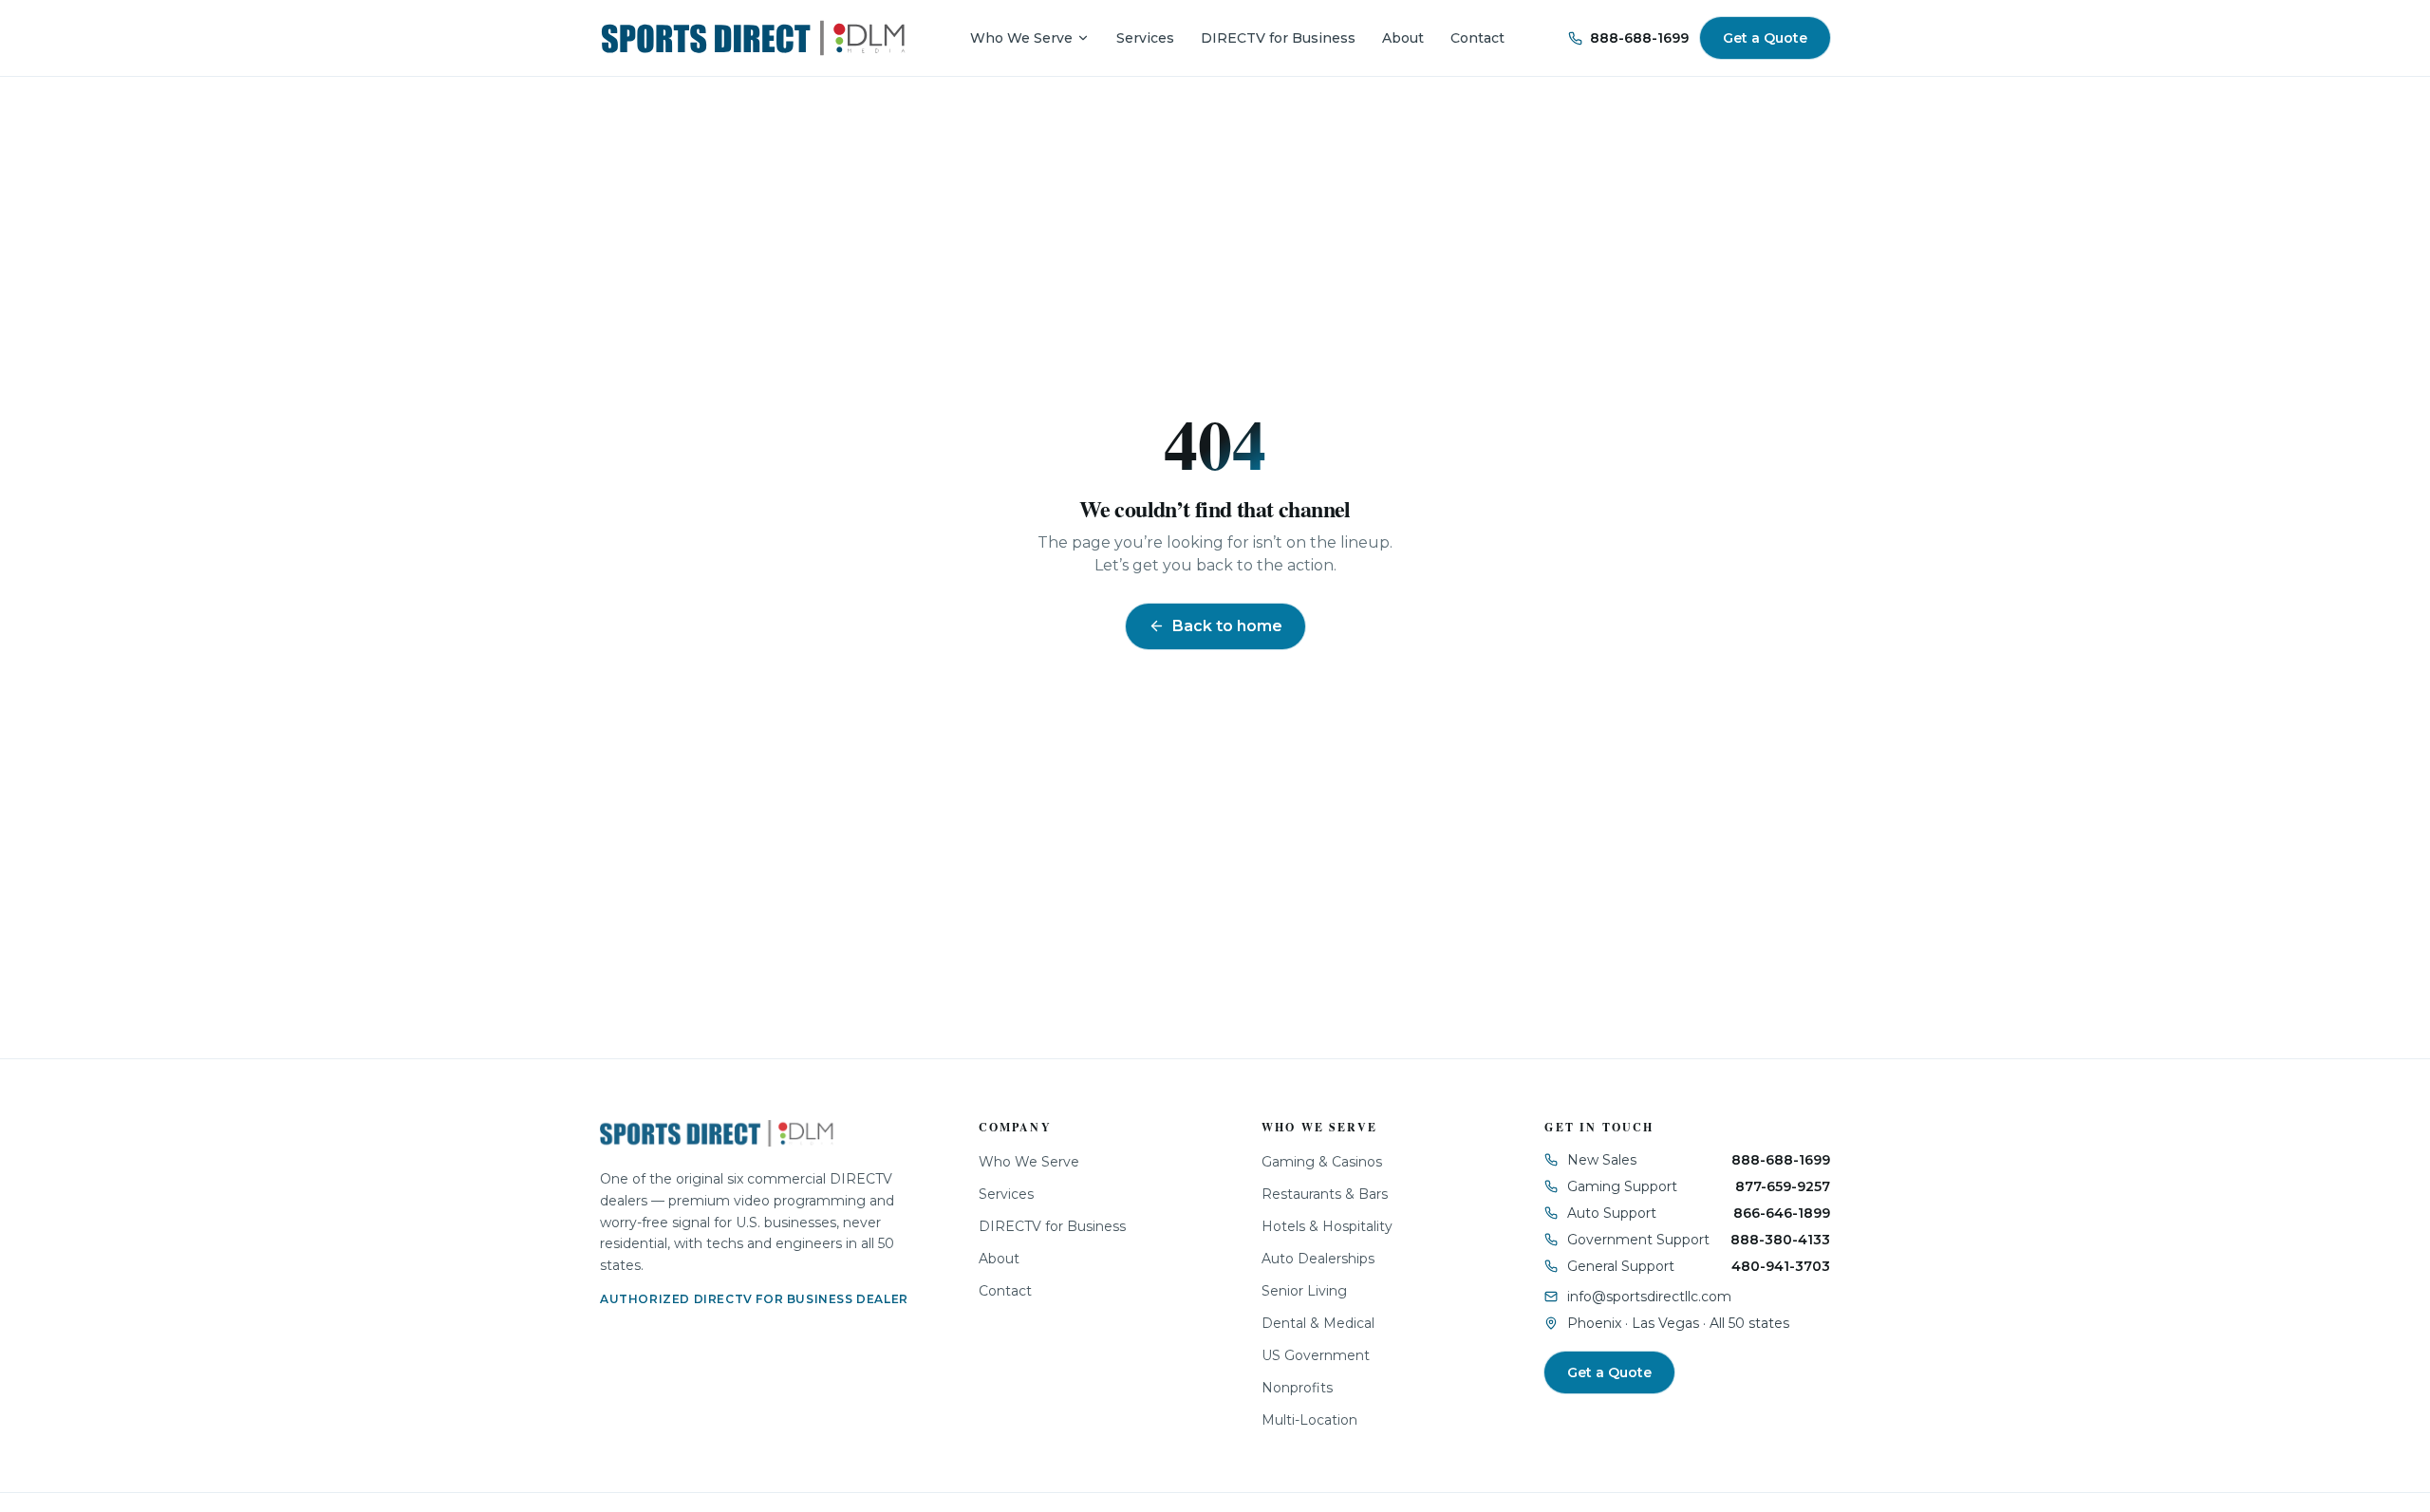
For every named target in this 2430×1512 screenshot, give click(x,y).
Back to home (1227, 626)
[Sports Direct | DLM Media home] (753, 38)
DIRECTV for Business (1278, 38)
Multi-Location (1309, 1420)
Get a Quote (1765, 38)
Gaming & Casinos (1322, 1162)
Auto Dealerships (1318, 1259)
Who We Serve (1021, 38)
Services (1145, 38)
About (1403, 38)
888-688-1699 (1639, 38)
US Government (1316, 1355)
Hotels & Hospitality (1327, 1226)
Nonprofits (1297, 1388)
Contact (1477, 38)
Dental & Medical (1318, 1323)
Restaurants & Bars (1325, 1194)
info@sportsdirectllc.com (1649, 1297)
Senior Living (1304, 1291)
